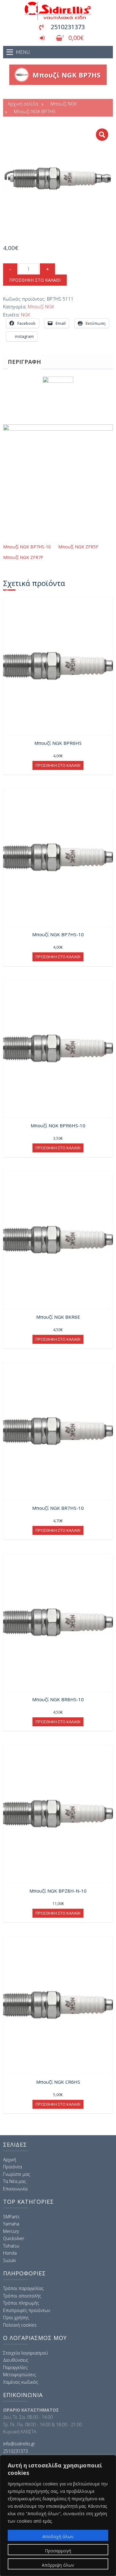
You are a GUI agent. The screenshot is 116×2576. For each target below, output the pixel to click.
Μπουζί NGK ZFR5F (78, 547)
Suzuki (9, 2260)
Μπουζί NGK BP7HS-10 (27, 547)
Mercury (11, 2231)
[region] (58, 2516)
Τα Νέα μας (15, 2181)
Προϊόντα (13, 2167)
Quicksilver (14, 2238)
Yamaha (11, 2224)
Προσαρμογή (58, 2551)
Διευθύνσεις (16, 2360)
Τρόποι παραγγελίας (23, 2288)
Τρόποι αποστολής (22, 2296)
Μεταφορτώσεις (19, 2375)
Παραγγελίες (15, 2367)
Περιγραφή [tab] (24, 362)
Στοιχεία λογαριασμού (26, 2353)
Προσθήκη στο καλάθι (35, 280)
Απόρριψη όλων (58, 2565)
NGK (26, 315)
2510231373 (68, 27)
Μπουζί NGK (64, 104)
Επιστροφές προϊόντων (27, 2310)
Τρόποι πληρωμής (21, 2303)
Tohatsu (11, 2246)
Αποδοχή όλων (58, 2536)
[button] (102, 135)
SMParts (11, 2217)
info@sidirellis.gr (19, 2444)
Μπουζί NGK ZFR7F (23, 557)
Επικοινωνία (15, 2189)
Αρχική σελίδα (23, 104)
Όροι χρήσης (16, 2317)
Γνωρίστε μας (17, 2174)
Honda (10, 2253)
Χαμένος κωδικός (21, 2382)
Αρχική (10, 2160)
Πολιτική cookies (20, 2325)
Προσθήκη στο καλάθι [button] (58, 765)
